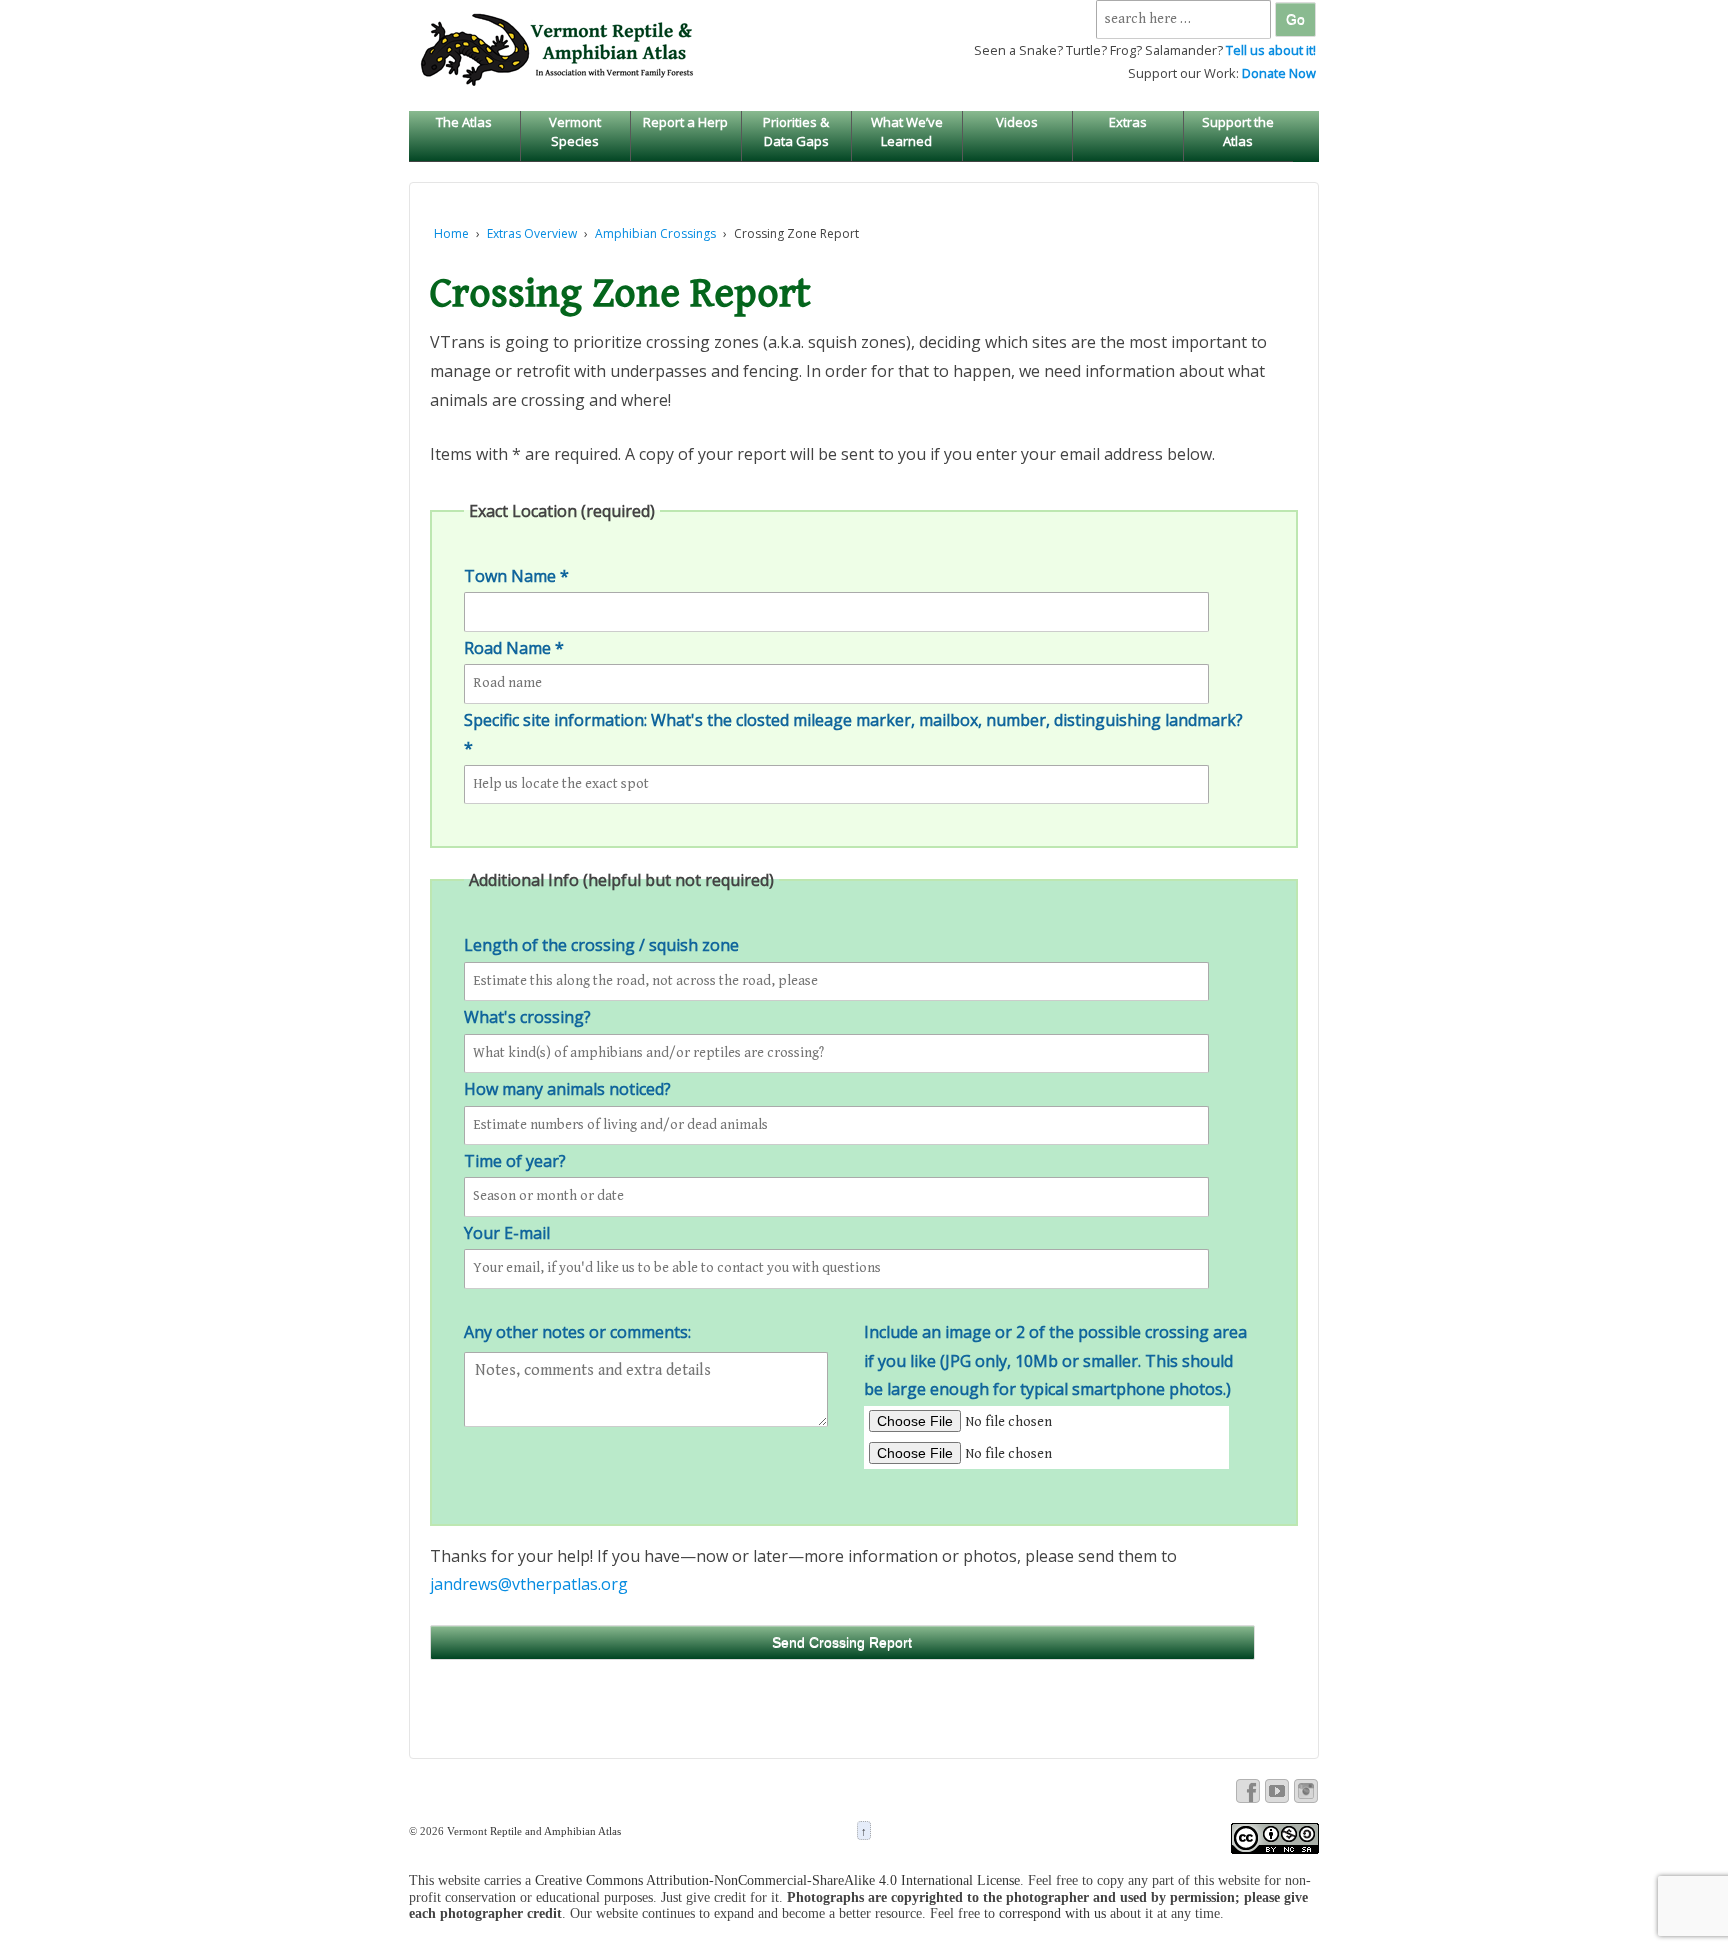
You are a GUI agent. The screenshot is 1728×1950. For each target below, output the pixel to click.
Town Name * (516, 576)
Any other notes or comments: (577, 1332)
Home (451, 233)
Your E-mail (507, 1233)
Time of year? (515, 1161)
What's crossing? (527, 1017)
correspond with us (1052, 1913)
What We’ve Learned (907, 131)
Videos (1017, 122)
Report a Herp (685, 122)
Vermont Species (575, 131)
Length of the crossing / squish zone (601, 945)
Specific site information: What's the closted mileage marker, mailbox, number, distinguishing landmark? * (853, 734)
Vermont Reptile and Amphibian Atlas (532, 1831)
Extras (1128, 122)
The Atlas (464, 122)
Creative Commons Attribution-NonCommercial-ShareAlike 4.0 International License (777, 1880)
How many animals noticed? (567, 1089)
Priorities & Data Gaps (796, 131)
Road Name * (514, 648)
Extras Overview (532, 233)
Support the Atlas (1238, 131)
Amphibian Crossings (655, 233)
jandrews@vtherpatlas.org (529, 1584)
